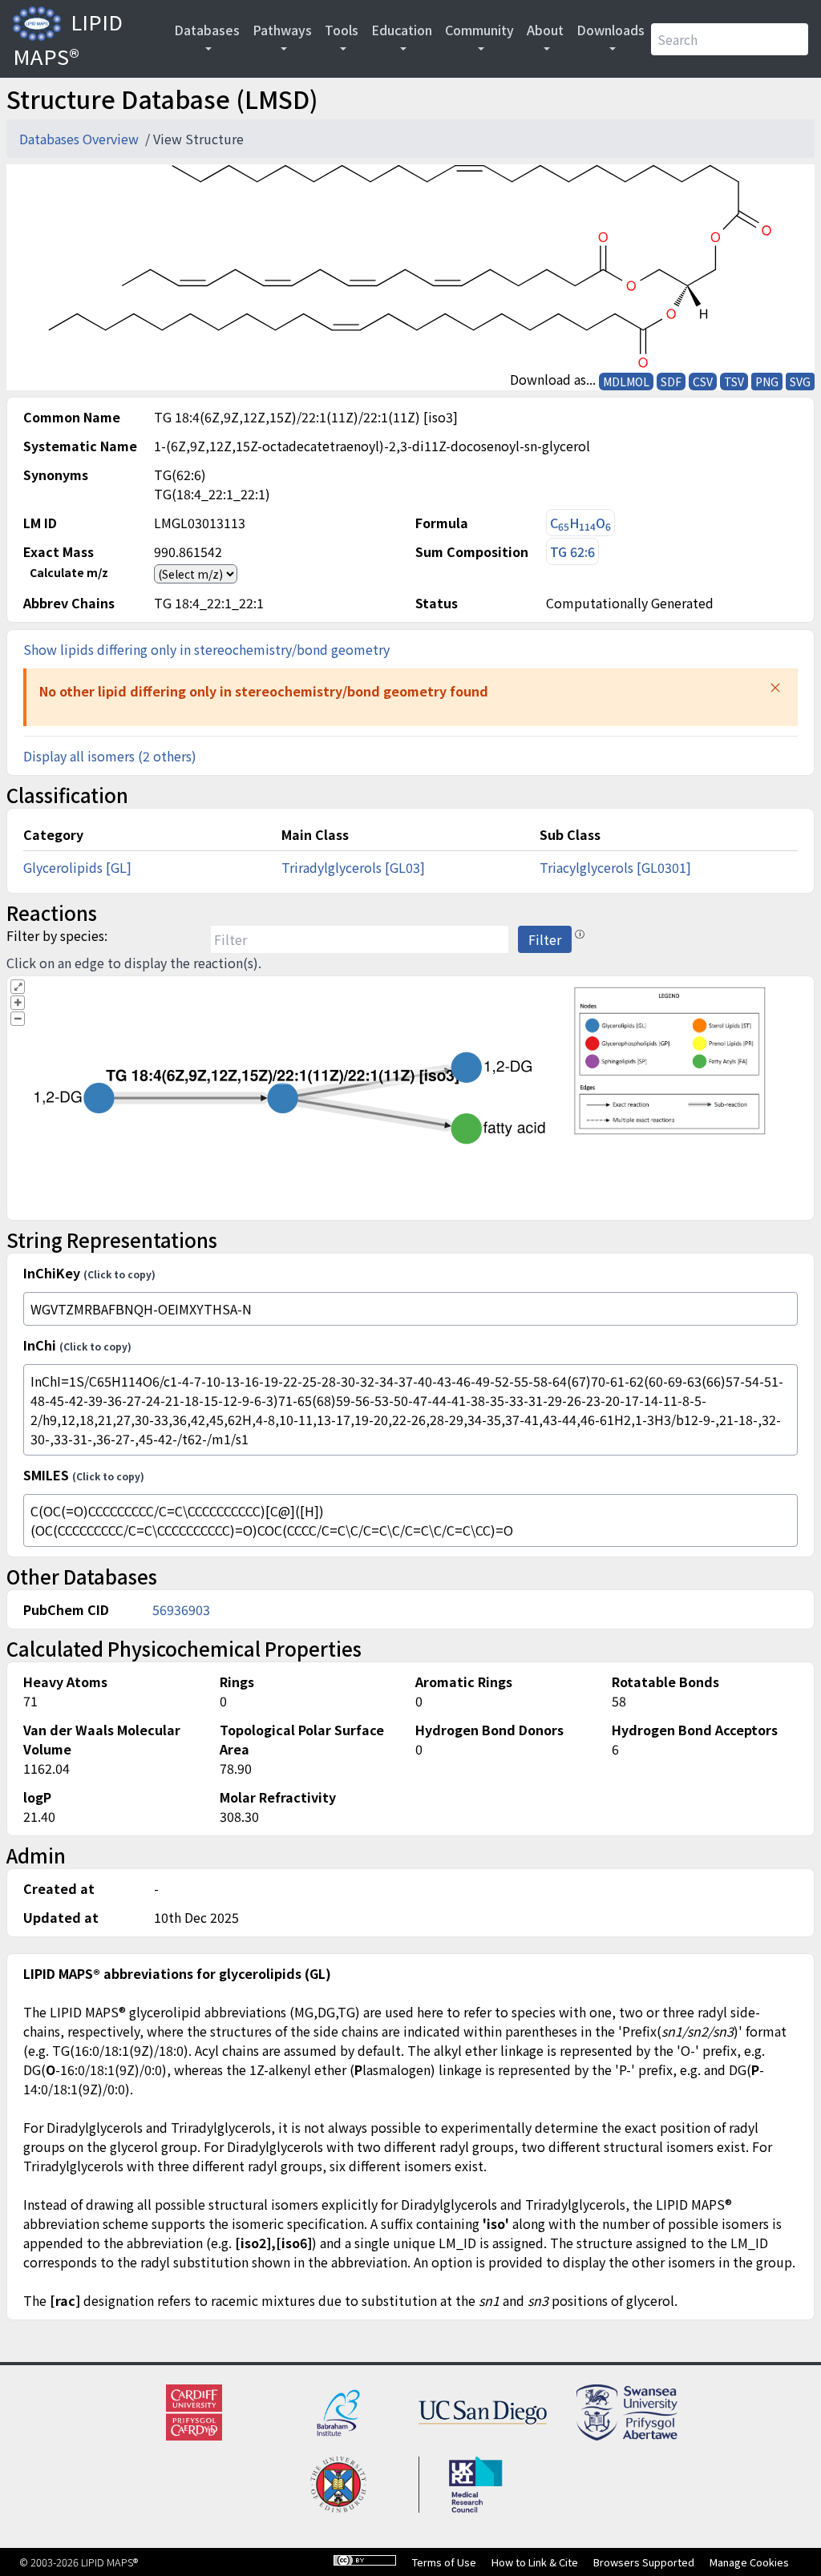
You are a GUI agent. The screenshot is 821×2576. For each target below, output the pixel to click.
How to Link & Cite (535, 2562)
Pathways (282, 30)
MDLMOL (626, 382)
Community (479, 30)
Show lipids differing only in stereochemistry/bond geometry (206, 649)
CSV (703, 382)
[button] (775, 688)
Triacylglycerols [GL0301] (615, 867)
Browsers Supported (644, 2562)
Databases (207, 30)
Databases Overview (81, 139)
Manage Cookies (749, 2562)
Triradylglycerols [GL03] (353, 867)
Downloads (611, 30)
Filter (545, 939)
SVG (800, 382)
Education (402, 30)
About (545, 30)
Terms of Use (444, 2562)
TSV (734, 382)
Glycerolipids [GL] (77, 867)
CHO (580, 523)
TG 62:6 (572, 551)
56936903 (181, 1609)
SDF (671, 382)
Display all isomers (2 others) (110, 756)
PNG (767, 382)
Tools (342, 30)
